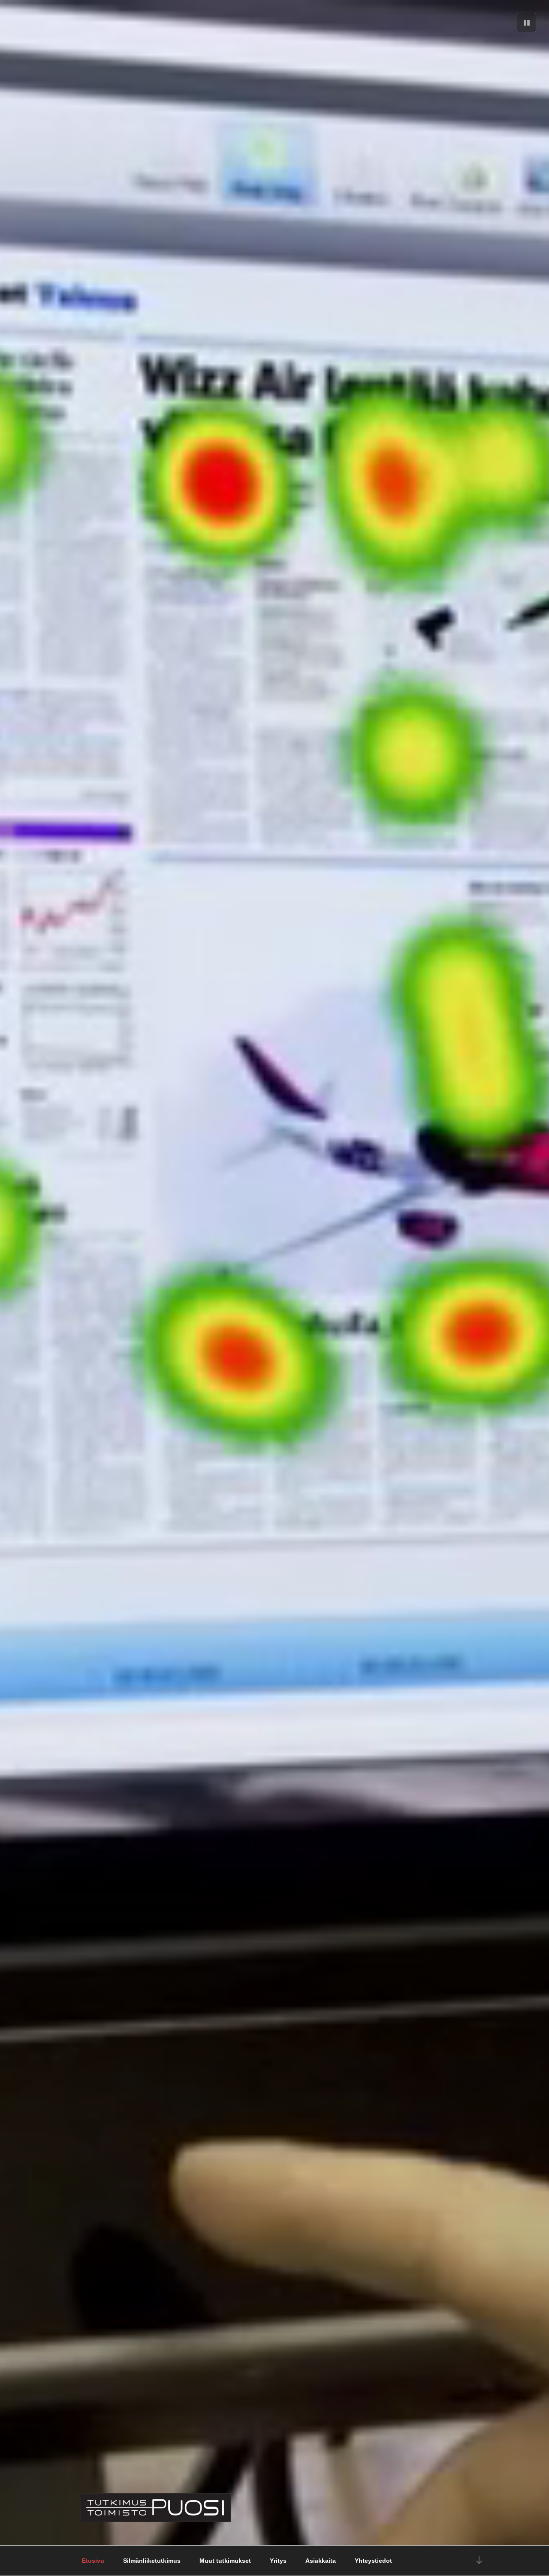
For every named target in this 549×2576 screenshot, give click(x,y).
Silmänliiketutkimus (152, 2561)
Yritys (278, 2561)
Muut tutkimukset (225, 2561)
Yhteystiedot (373, 2561)
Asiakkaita (321, 2561)
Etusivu (93, 2561)
